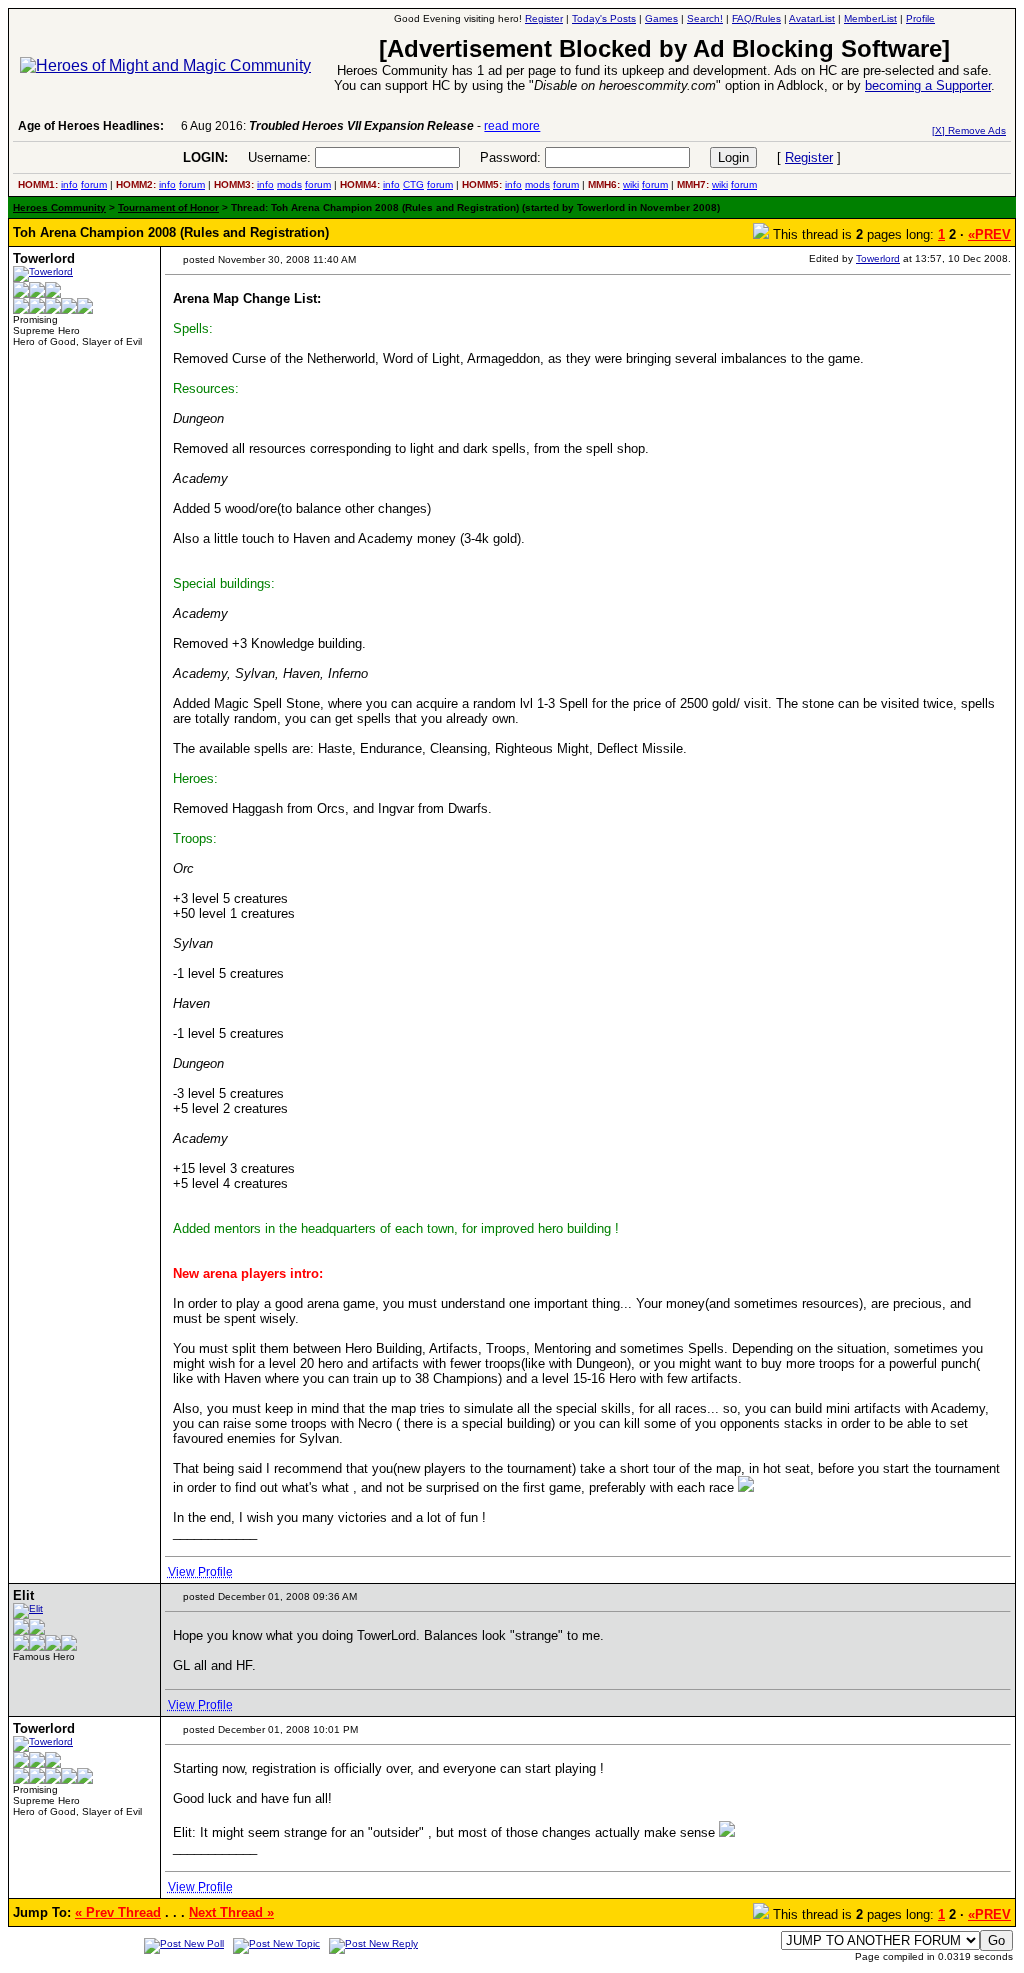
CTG (413, 184)
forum (94, 184)
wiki (631, 184)
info (69, 184)
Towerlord (878, 258)
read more (512, 126)
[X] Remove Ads (969, 130)
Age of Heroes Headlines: (91, 126)
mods (289, 184)
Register (809, 157)
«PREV (989, 234)
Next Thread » (231, 1912)
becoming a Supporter (928, 85)
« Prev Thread (118, 1912)
